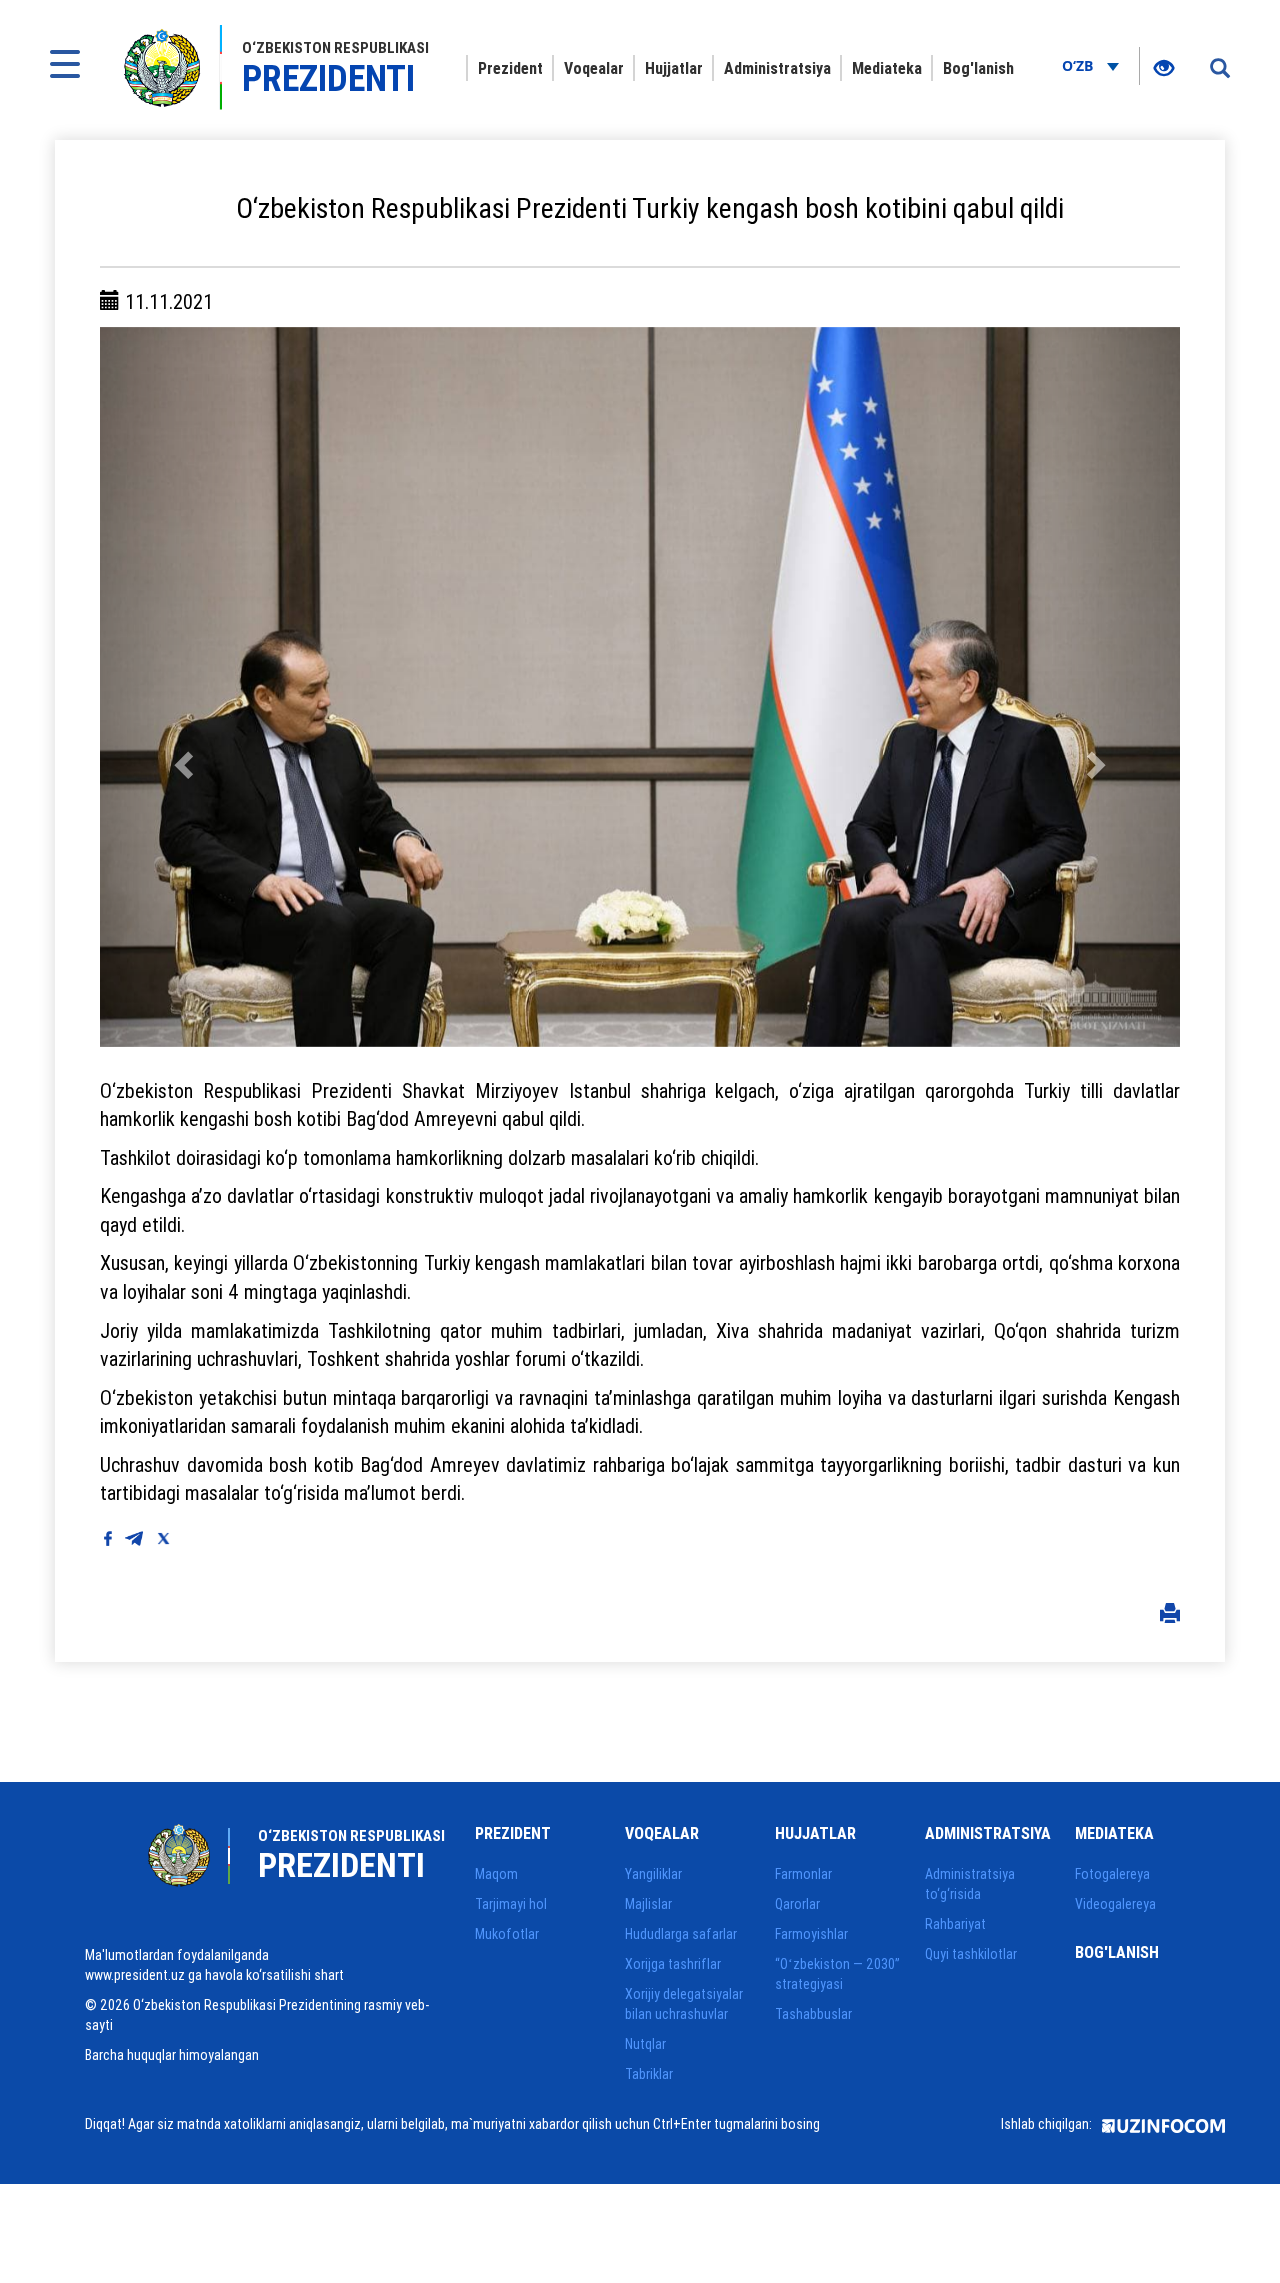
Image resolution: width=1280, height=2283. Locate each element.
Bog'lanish (978, 68)
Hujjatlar (674, 68)
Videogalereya (1115, 1904)
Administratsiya (777, 68)
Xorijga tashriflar (673, 1964)
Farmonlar (803, 1874)
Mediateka (887, 68)
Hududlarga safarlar (681, 1934)
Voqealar (594, 68)
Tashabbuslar (813, 2014)
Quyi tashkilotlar (971, 1954)
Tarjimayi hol (511, 1904)
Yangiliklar (653, 1874)
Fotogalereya (1112, 1874)
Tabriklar (649, 2074)
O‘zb (1079, 65)
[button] (181, 687)
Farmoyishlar (811, 1934)
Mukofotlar (507, 1934)
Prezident (510, 68)
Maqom (496, 1874)
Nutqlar (645, 2044)
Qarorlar (797, 1904)
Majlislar (648, 1904)
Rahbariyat (955, 1924)
